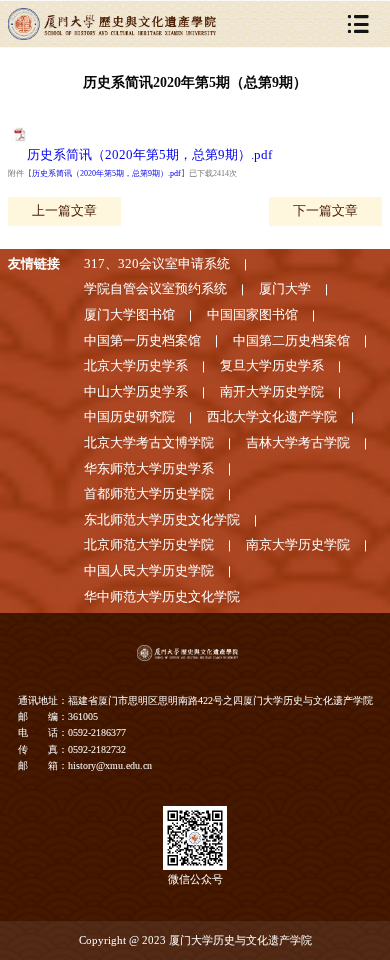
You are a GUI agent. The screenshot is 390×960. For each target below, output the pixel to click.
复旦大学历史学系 (272, 366)
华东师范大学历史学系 (149, 469)
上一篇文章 (64, 211)
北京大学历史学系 (136, 366)
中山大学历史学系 (136, 392)
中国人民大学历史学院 (149, 571)
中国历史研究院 (129, 417)
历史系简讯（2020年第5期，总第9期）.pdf (149, 155)
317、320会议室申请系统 (157, 264)
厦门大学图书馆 (129, 315)
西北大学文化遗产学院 (272, 417)
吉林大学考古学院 (298, 443)
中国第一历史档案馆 (142, 341)
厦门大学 (285, 289)
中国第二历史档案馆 (291, 341)
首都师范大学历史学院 (149, 494)
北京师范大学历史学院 (149, 545)
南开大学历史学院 (272, 392)
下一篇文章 (325, 211)
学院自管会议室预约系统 (155, 289)
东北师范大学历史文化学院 (162, 520)
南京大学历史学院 (298, 545)
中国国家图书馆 (252, 315)
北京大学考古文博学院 (149, 443)
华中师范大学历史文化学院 (162, 597)
